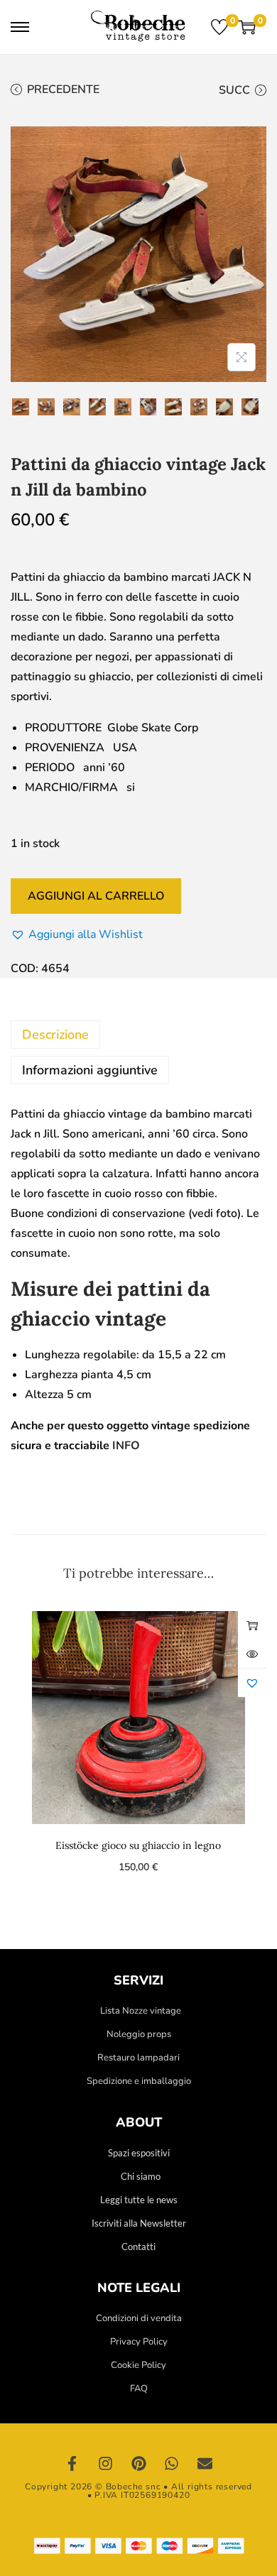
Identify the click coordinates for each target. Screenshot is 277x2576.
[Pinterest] (138, 2464)
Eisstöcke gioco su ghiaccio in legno (138, 1845)
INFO (126, 1446)
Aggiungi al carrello (96, 896)
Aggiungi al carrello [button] (252, 1625)
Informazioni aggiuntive (90, 1070)
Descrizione (55, 1035)
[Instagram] (106, 2464)
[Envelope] (205, 2464)
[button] (77, 934)
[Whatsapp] (172, 2464)
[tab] (138, 1035)
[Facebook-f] (72, 2464)
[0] (219, 27)
